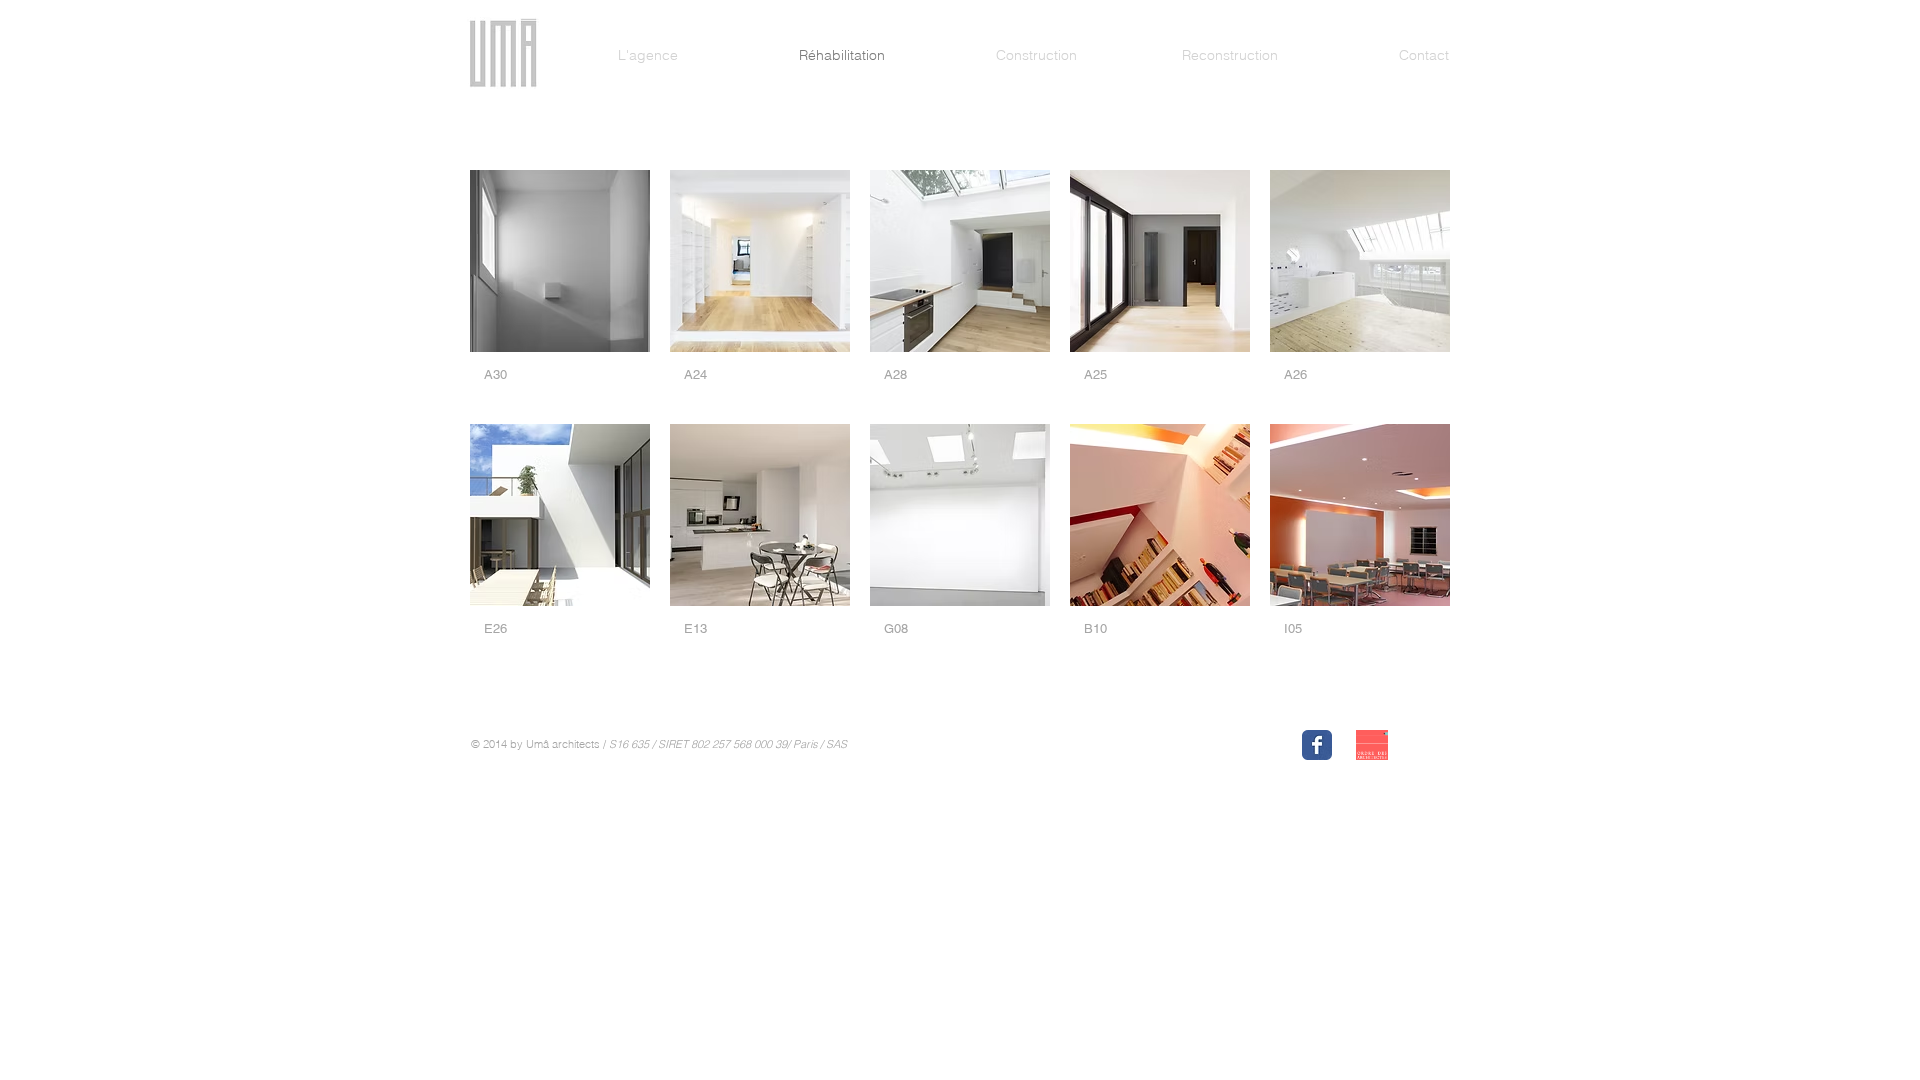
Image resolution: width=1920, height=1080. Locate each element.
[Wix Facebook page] (1317, 745)
